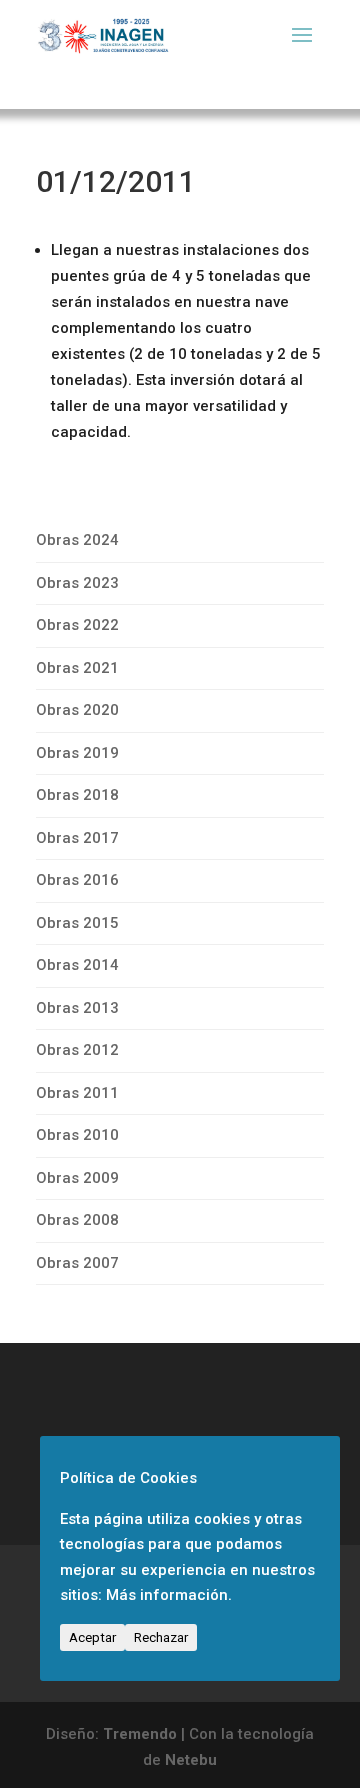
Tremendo (140, 1734)
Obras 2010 (77, 1135)
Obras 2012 (77, 1050)
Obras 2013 (77, 1008)
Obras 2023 (77, 583)
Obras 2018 (77, 795)
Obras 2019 (77, 753)
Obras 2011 (77, 1093)
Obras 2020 (77, 710)
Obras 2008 (77, 1220)
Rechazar (161, 1637)
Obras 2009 (77, 1178)
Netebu (191, 1760)
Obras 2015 (77, 923)
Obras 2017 (77, 838)
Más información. (169, 1595)
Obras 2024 (77, 540)
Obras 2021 (77, 668)
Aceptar (92, 1637)
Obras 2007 (77, 1263)
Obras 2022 (77, 625)
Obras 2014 (77, 965)
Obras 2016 (77, 880)
